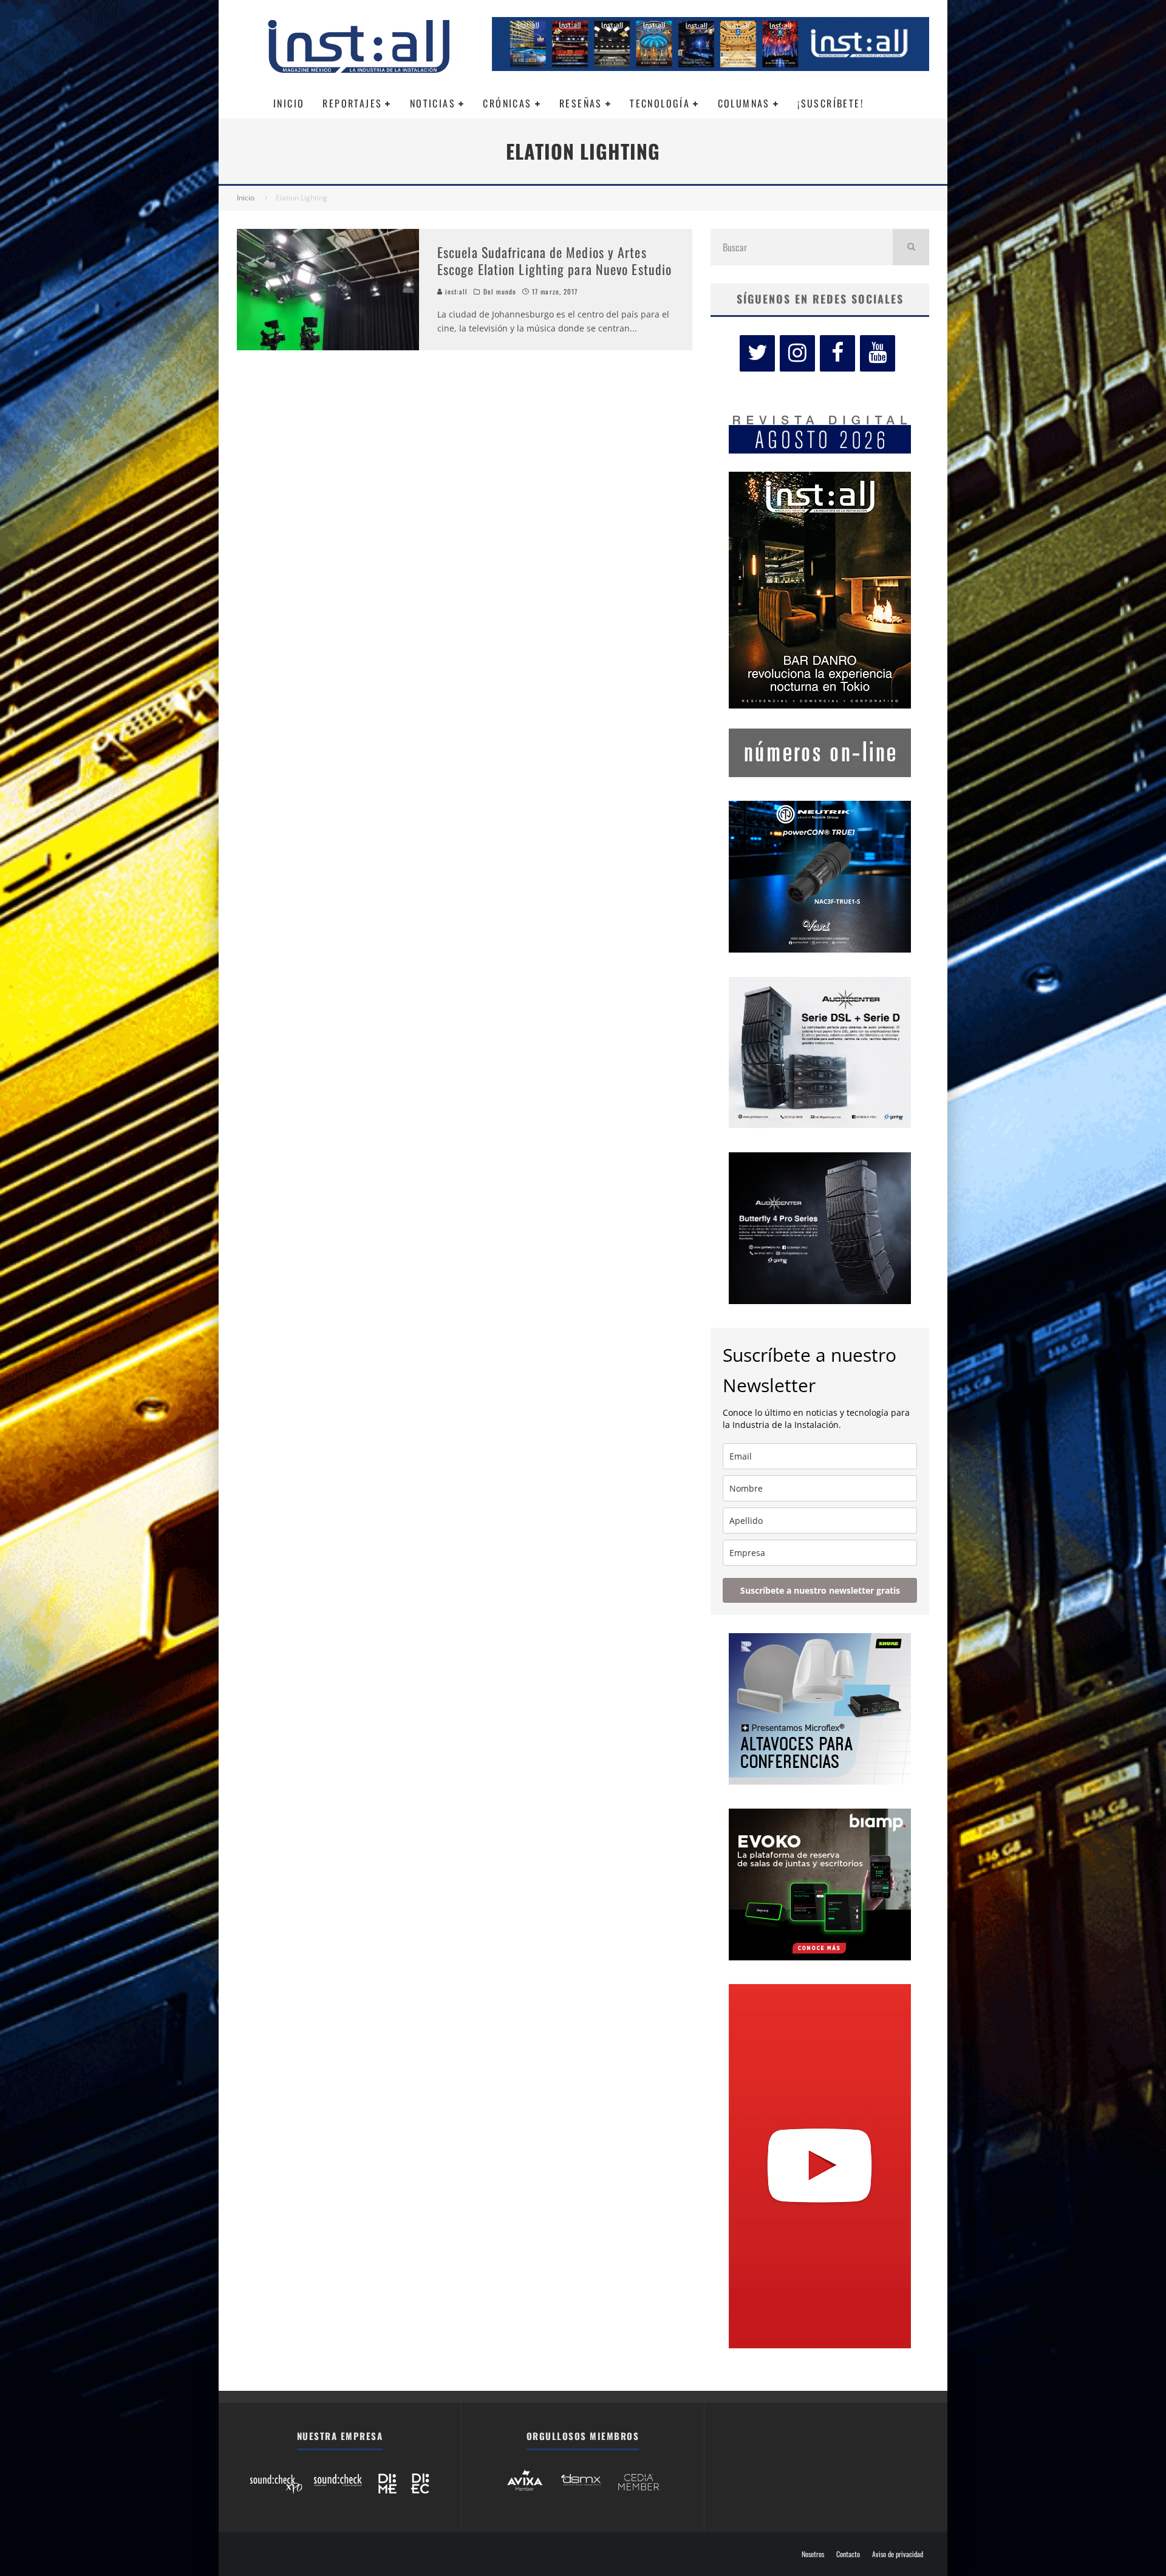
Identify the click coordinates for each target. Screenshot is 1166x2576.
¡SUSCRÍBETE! (830, 103)
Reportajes (352, 103)
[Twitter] (757, 353)
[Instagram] (797, 353)
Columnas (744, 103)
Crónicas (507, 103)
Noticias (433, 103)
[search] (911, 247)
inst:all (455, 291)
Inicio (289, 103)
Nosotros (813, 2554)
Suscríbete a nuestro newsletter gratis (820, 1590)
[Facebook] (837, 353)
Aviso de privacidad (898, 2554)
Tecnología (660, 103)
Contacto (848, 2554)
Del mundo (500, 291)
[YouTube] (878, 353)
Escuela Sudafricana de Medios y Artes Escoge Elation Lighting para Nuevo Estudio (554, 261)
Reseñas (581, 103)
